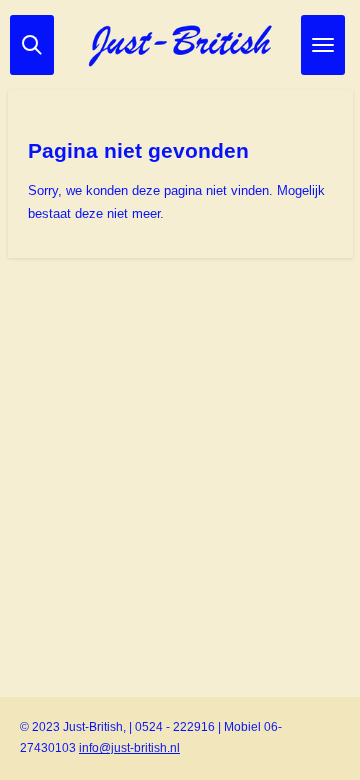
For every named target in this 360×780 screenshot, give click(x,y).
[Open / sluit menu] (323, 45)
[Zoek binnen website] (32, 45)
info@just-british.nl (129, 748)
